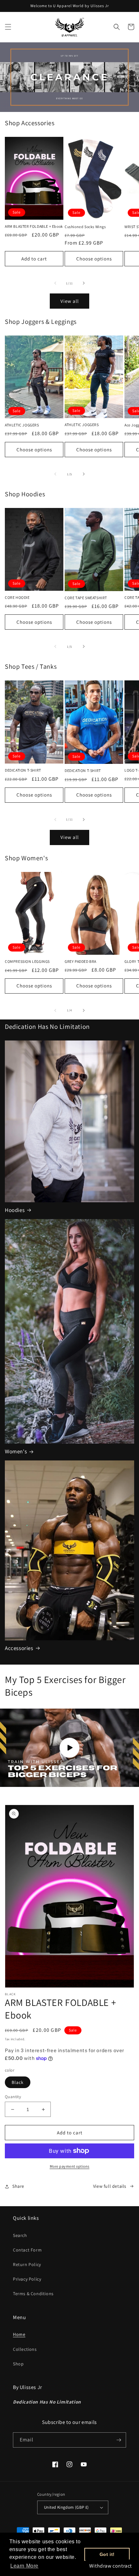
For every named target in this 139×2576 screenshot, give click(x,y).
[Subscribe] (119, 2440)
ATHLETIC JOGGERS (22, 425)
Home (19, 2334)
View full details (110, 2186)
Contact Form (27, 2250)
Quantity (13, 2097)
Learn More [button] (24, 2566)
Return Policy (27, 2264)
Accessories (19, 1648)
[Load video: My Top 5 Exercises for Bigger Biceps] (69, 1748)
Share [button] (18, 2186)
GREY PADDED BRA (80, 961)
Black (18, 2082)
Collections (25, 2349)
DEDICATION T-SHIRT (23, 770)
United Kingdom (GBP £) (66, 2507)
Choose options (94, 259)
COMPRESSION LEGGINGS (27, 961)
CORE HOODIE (17, 597)
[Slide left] (55, 283)
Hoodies (15, 1210)
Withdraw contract (111, 2566)
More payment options (70, 2166)
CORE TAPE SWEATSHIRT (86, 598)
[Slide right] (84, 283)
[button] (8, 27)
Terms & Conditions (33, 2294)
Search (20, 2235)
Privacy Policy (27, 2279)
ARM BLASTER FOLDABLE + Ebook (34, 226)
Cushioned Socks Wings (85, 227)
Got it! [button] (107, 2554)
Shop (18, 2364)
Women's (16, 1451)
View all (70, 301)
